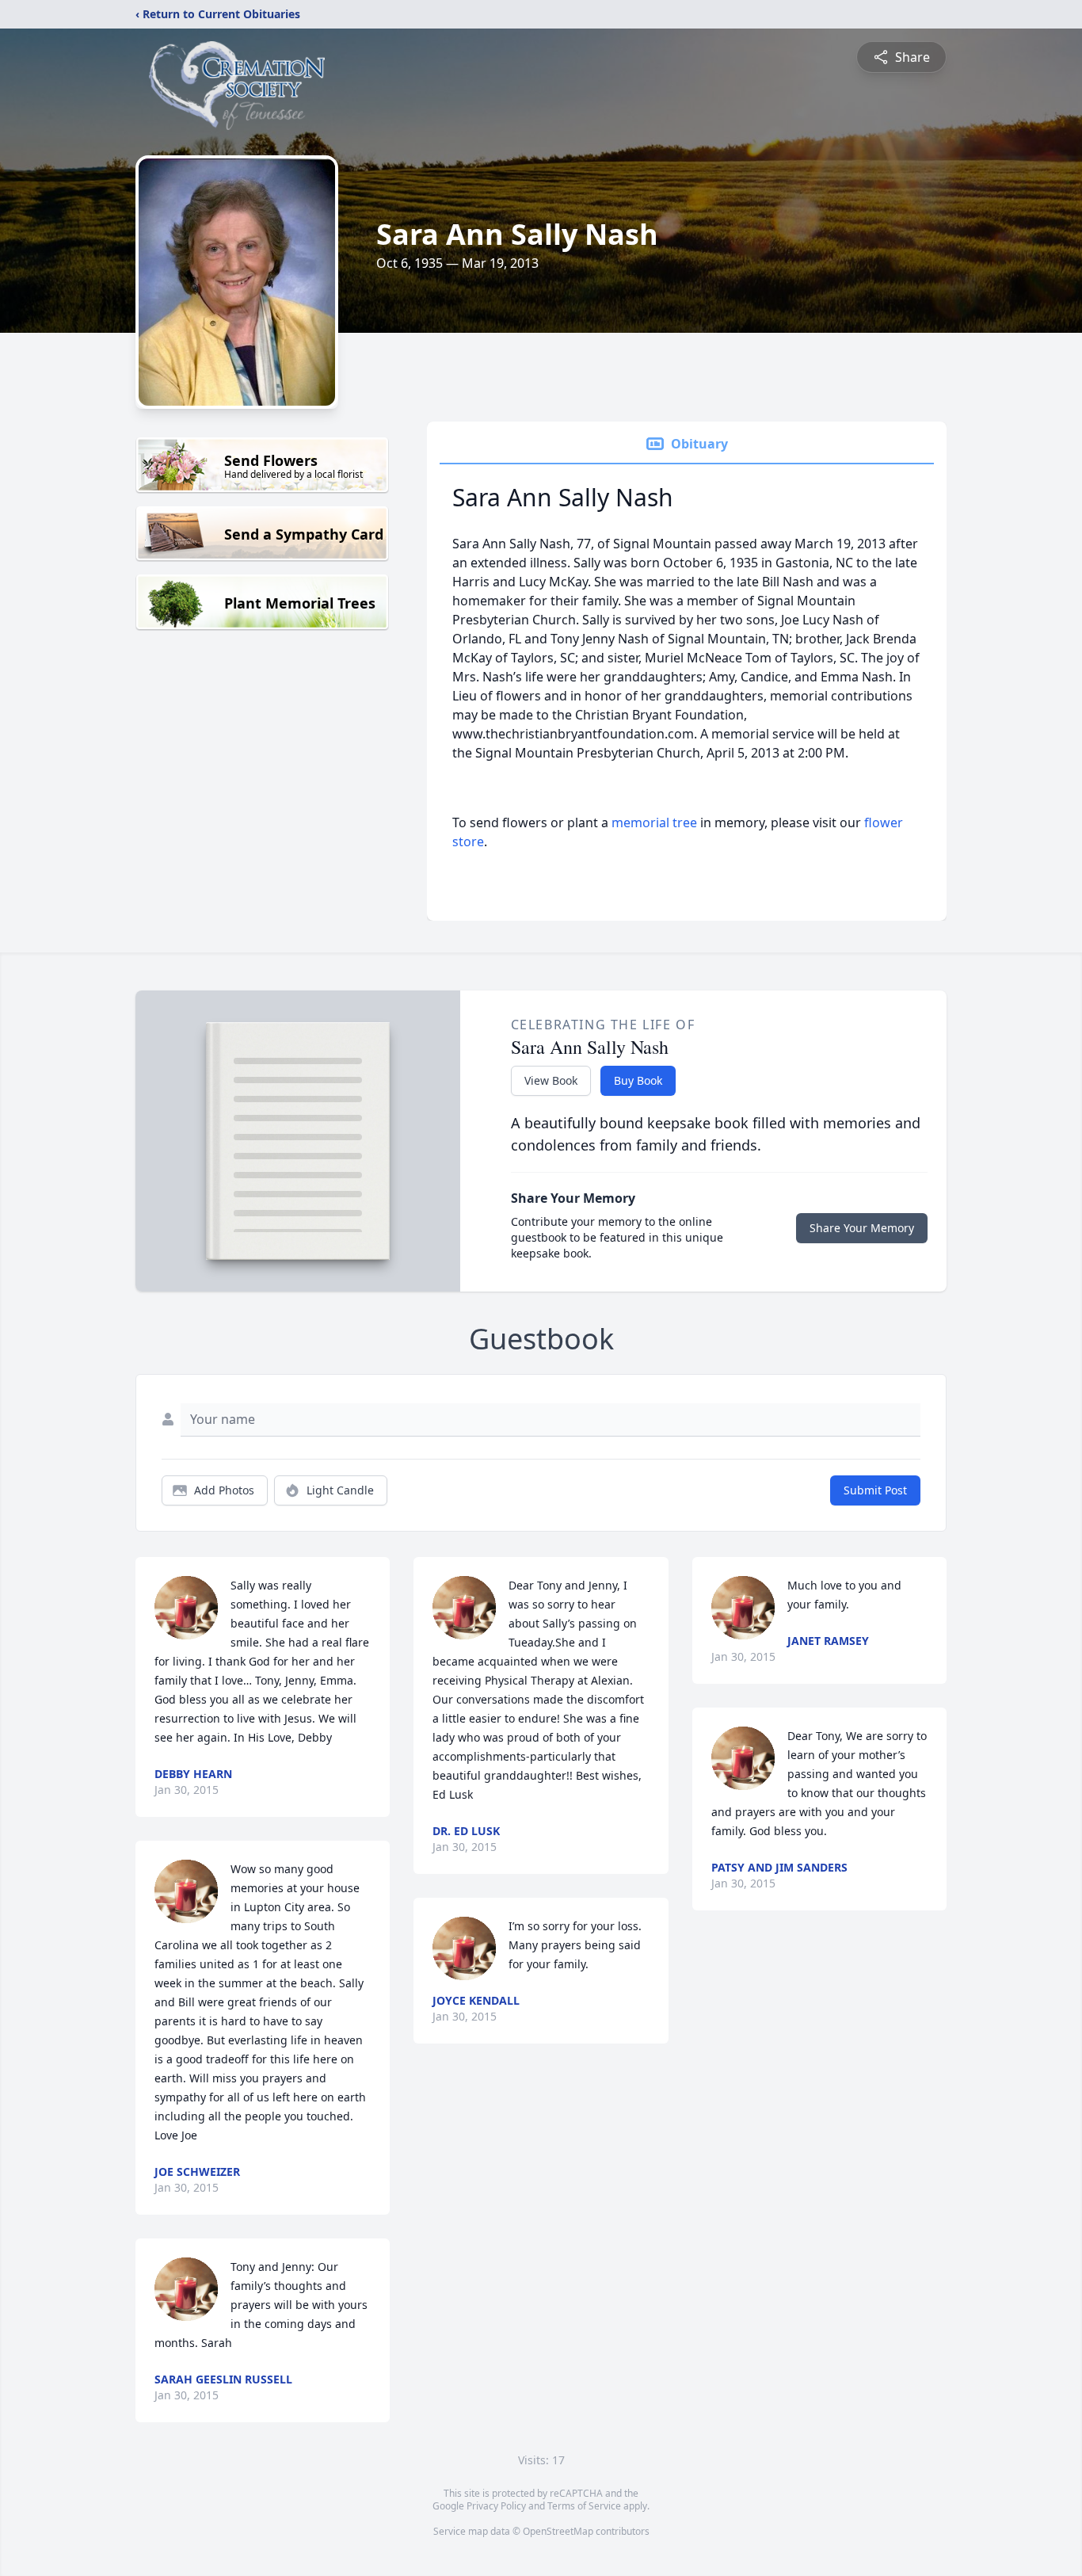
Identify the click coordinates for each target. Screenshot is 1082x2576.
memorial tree (654, 822)
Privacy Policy (496, 2506)
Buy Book (638, 1080)
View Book (551, 1080)
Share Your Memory (862, 1228)
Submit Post (875, 1490)
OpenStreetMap (558, 2531)
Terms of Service (584, 2506)
